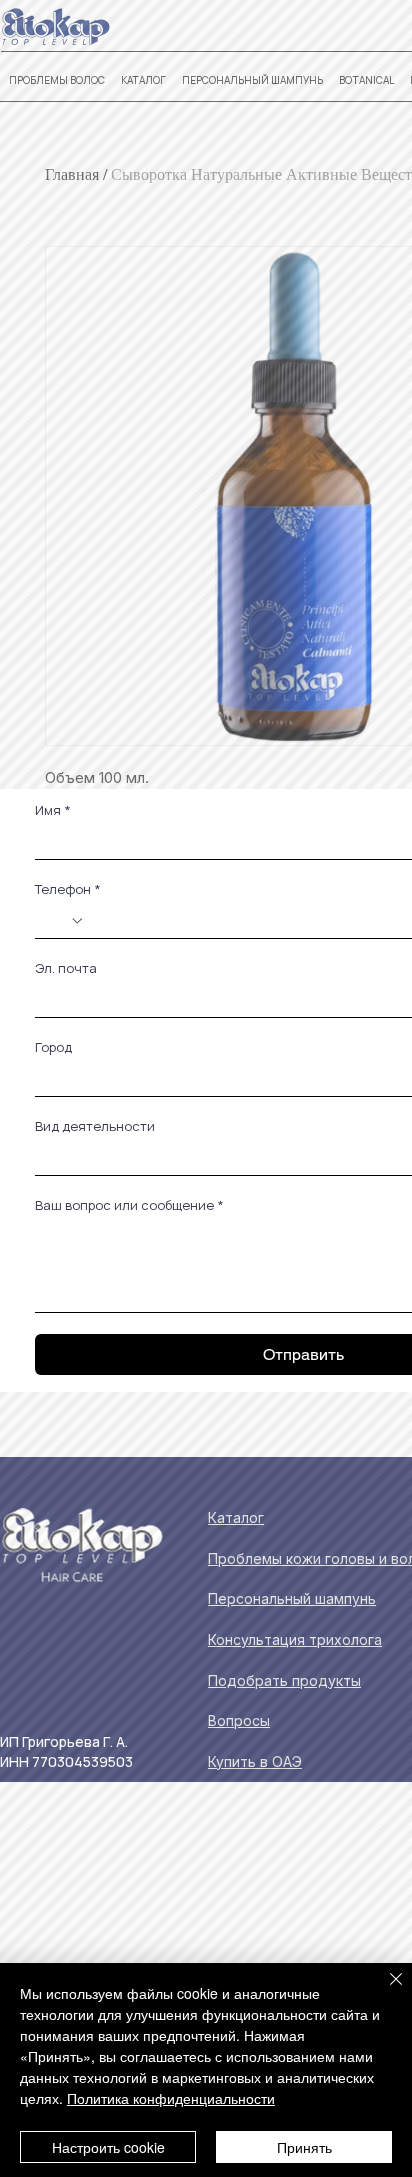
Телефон (68, 889)
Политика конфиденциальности (171, 2098)
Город (53, 1047)
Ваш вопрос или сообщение (129, 1205)
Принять (304, 2147)
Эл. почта (66, 968)
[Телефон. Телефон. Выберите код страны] (66, 921)
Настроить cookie (108, 2147)
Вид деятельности (95, 1126)
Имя (53, 810)
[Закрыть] (384, 1991)
